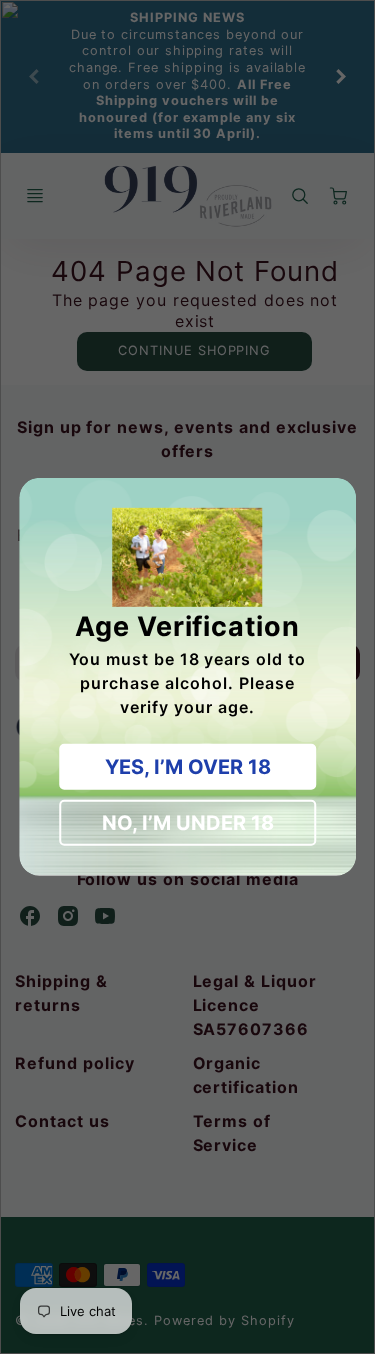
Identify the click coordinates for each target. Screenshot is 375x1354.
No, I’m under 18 (188, 823)
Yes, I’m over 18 (188, 767)
